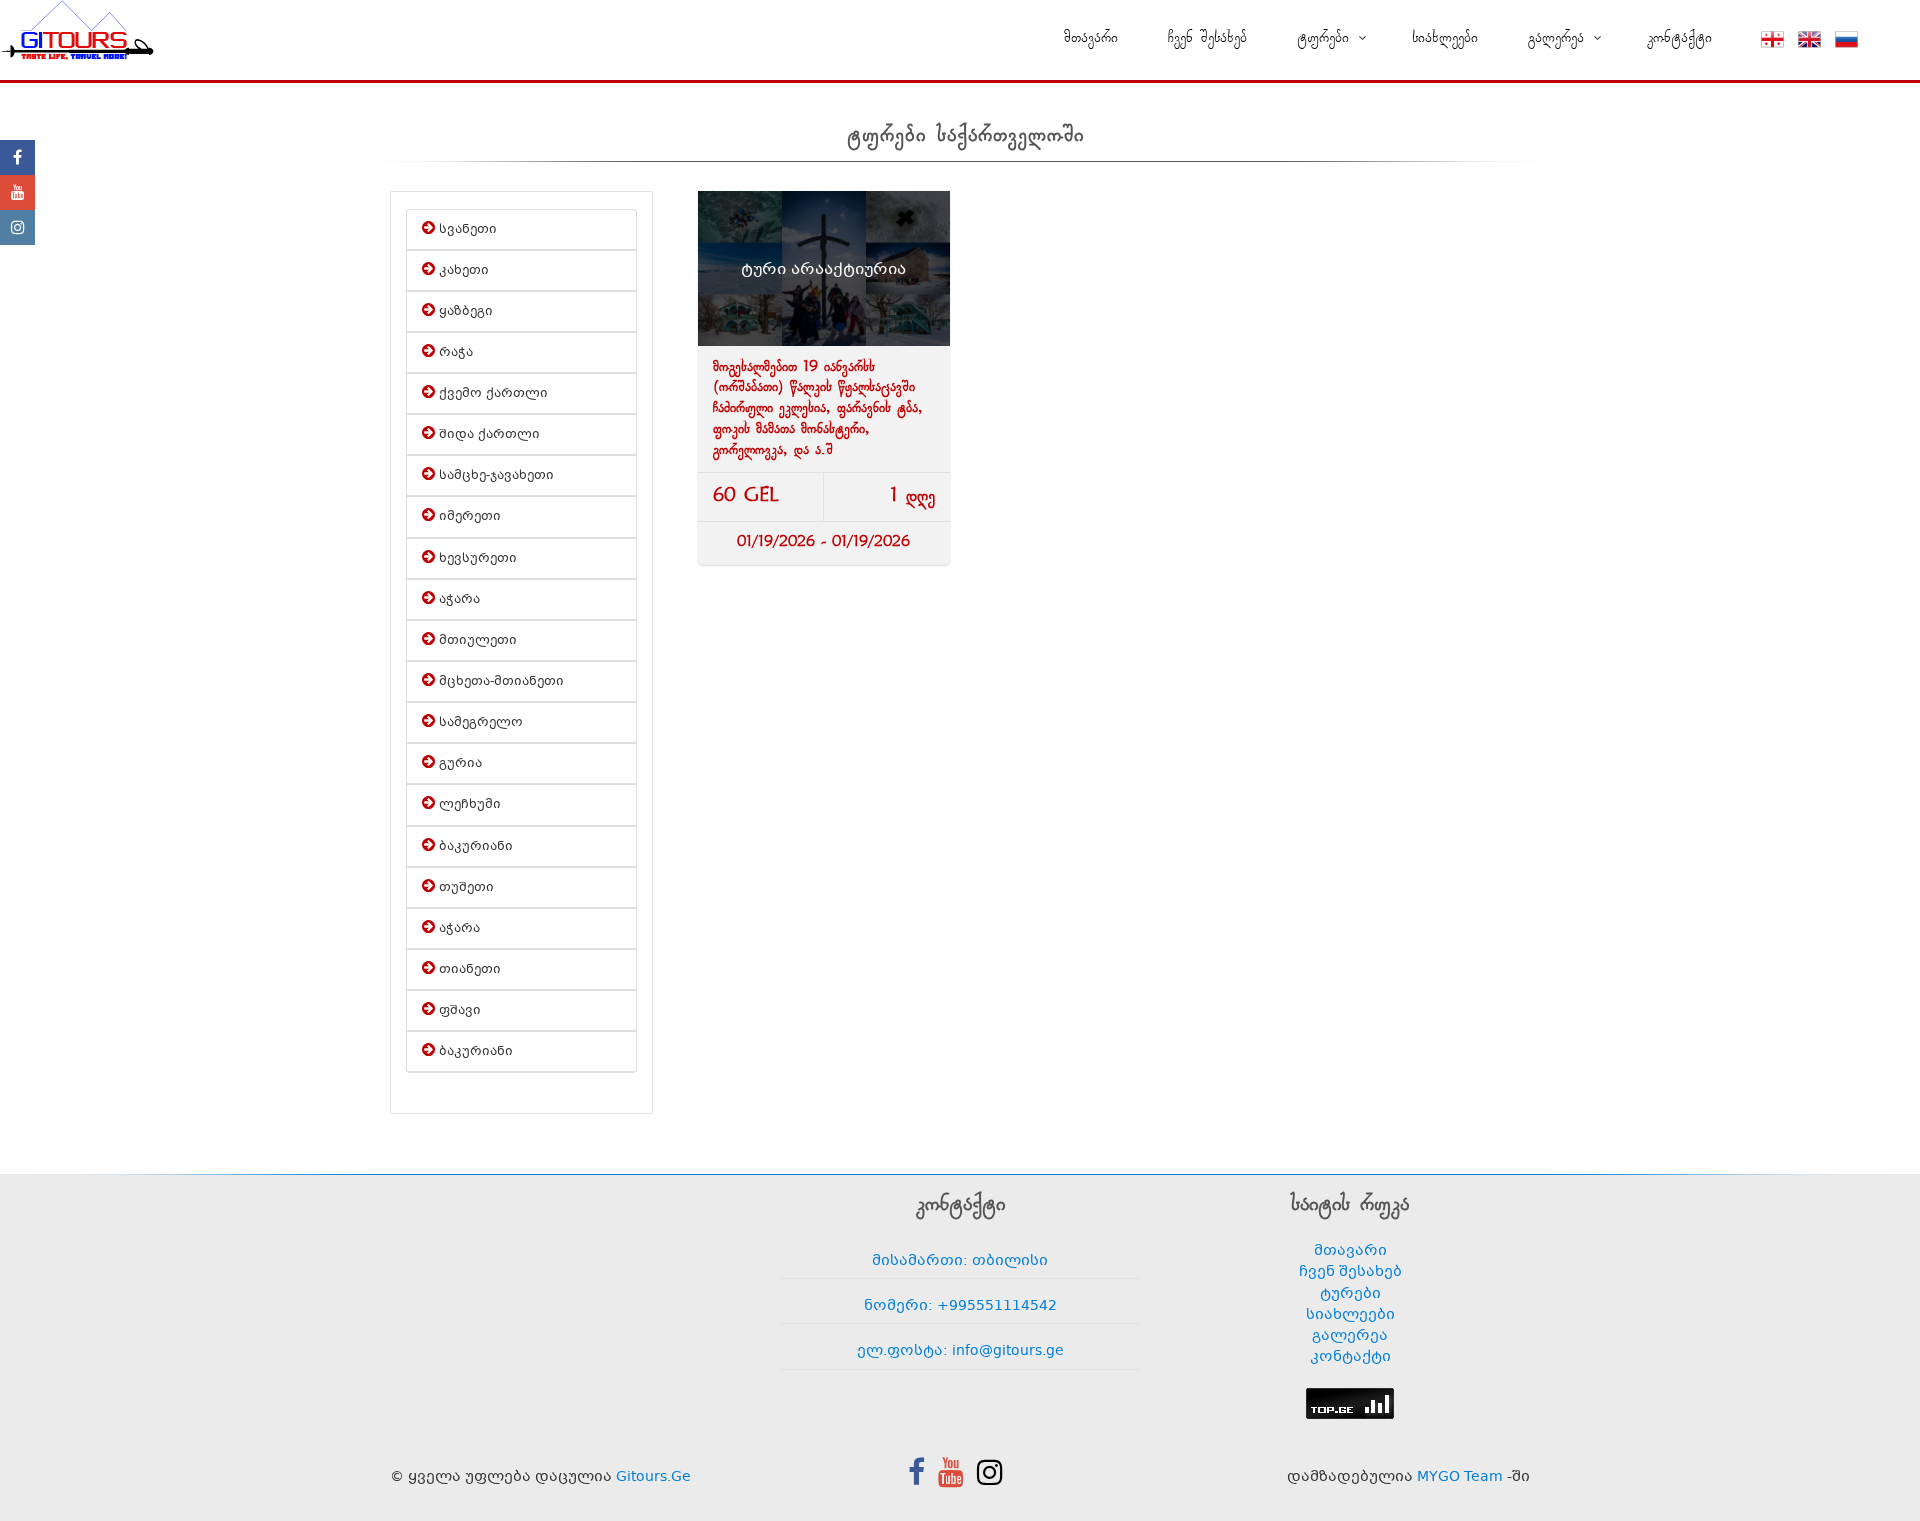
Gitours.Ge (653, 1477)
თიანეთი (468, 970)
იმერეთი (468, 517)
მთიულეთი (476, 641)
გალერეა (1350, 1336)
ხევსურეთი (476, 559)
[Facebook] (17, 157)
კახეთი (462, 271)
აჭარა (457, 600)
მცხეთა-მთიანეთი (499, 682)
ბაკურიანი (474, 847)
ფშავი (458, 1011)
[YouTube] (17, 192)
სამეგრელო (479, 723)
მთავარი (1091, 38)
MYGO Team (1460, 1477)
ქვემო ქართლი (491, 394)
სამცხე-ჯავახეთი (494, 476)
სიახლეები (1445, 38)
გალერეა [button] (1556, 38)
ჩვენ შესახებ (1207, 38)
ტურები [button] (1323, 38)
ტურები (1350, 1294)
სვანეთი (466, 230)
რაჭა (454, 353)
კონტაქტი (1679, 38)
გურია (458, 764)
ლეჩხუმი (468, 805)
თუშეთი (464, 888)
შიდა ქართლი (487, 435)
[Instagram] (17, 227)
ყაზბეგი (464, 312)
